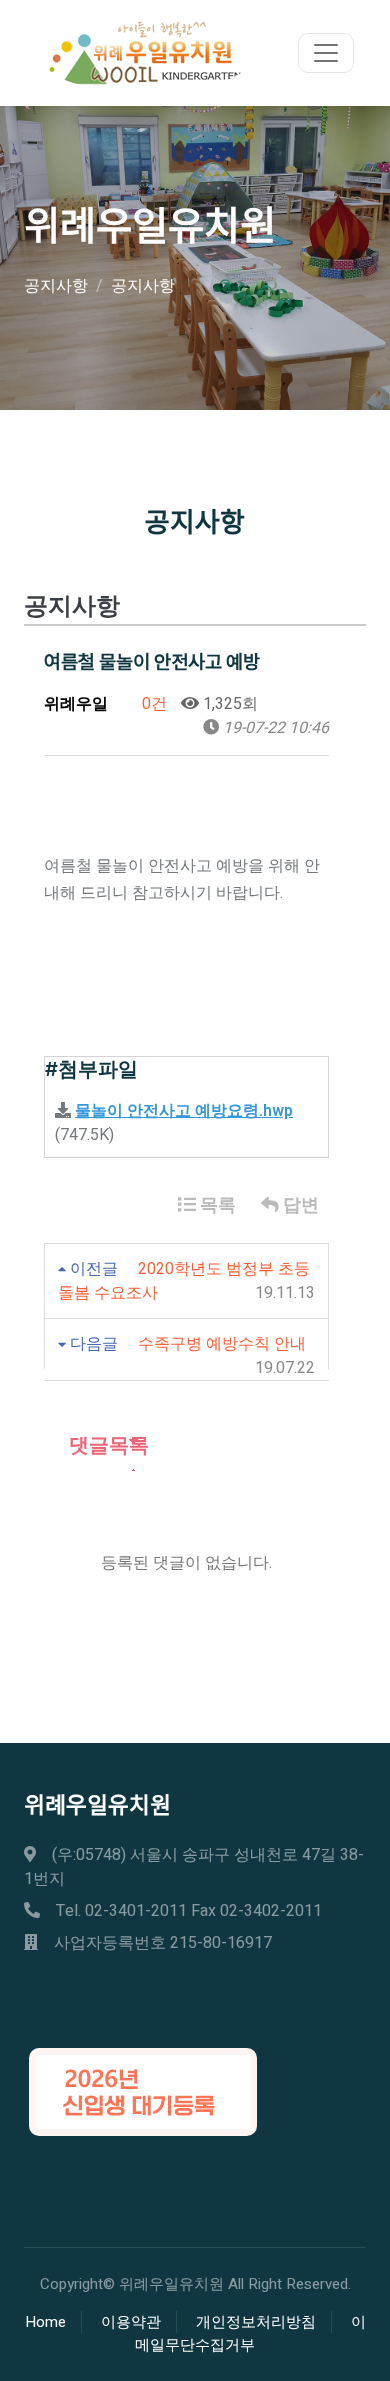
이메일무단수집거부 (250, 2333)
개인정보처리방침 (256, 2322)
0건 (152, 704)
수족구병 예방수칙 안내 (222, 1344)
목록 (216, 1205)
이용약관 (131, 2322)
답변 (299, 1205)
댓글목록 (106, 1445)
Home (45, 2322)
